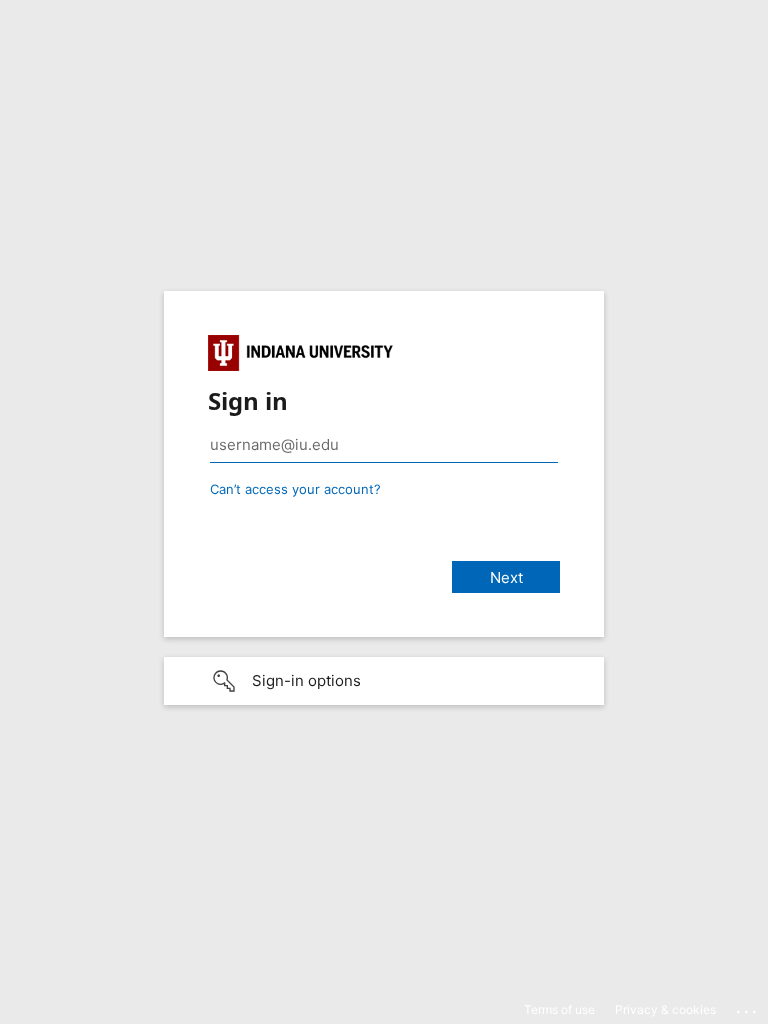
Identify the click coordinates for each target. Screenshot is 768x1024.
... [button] (748, 1007)
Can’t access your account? (295, 489)
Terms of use (559, 1009)
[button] (384, 681)
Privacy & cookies (665, 1009)
